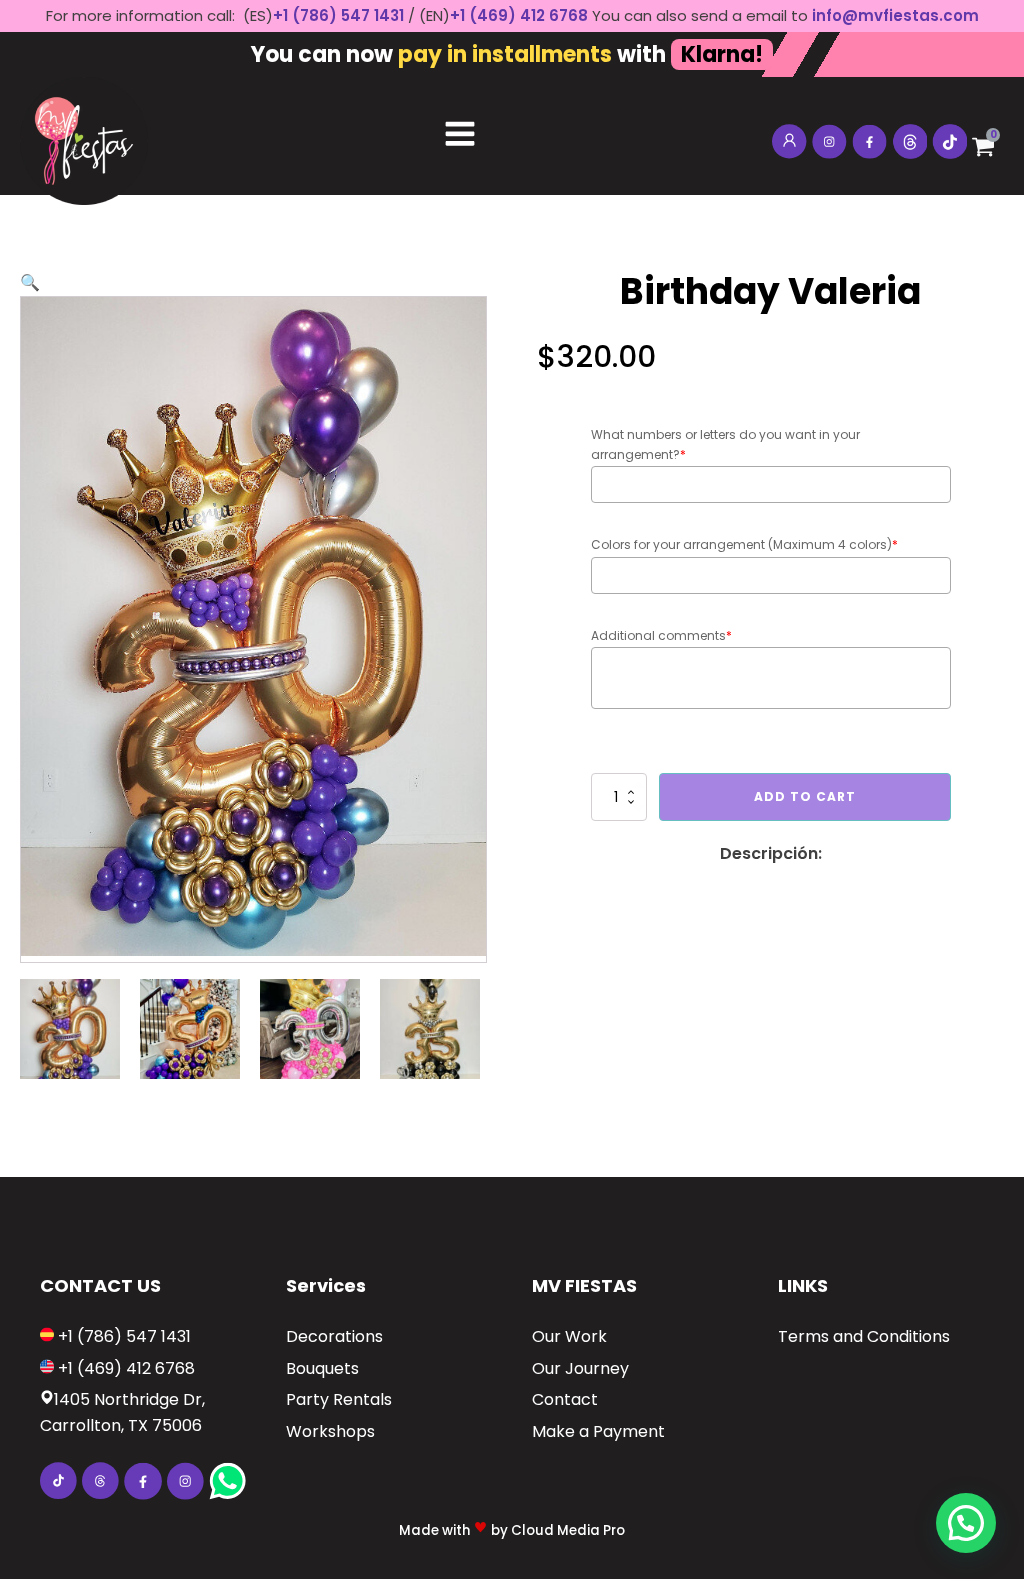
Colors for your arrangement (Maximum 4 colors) (744, 544)
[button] (30, 282)
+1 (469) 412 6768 (521, 15)
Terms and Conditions (864, 1336)
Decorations (334, 1336)
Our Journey (580, 1368)
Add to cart (805, 796)
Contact (565, 1399)
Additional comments (661, 635)
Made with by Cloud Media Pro (512, 1530)
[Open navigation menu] (460, 136)
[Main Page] (84, 136)
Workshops (330, 1431)
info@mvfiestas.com (895, 15)
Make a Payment (598, 1431)
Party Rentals (339, 1399)
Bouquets (322, 1368)
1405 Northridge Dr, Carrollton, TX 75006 (122, 1412)
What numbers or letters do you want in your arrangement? (725, 444)
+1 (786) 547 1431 (338, 15)
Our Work (569, 1336)
